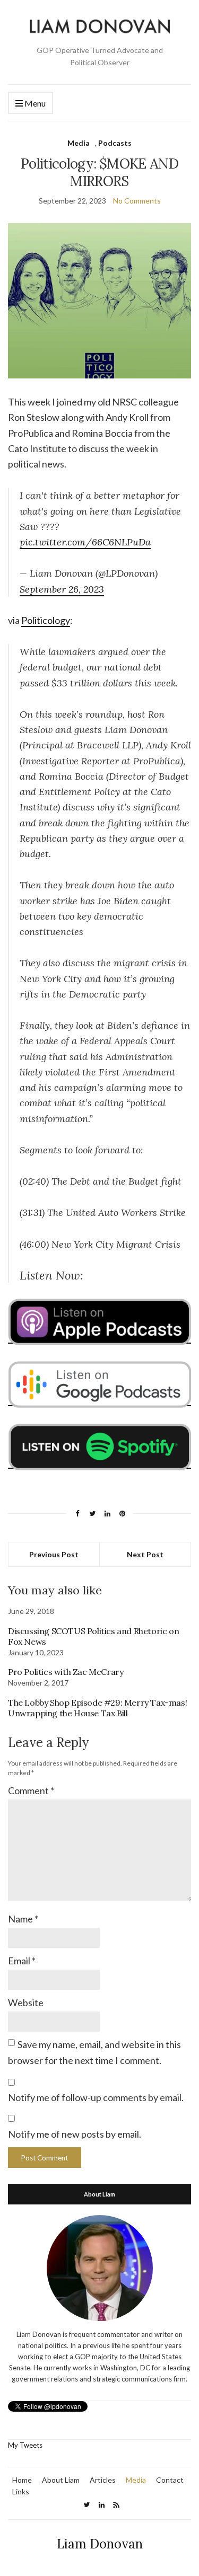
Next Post (145, 1554)
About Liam (61, 2480)
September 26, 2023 (62, 589)
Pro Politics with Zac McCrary (66, 1672)
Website (26, 2002)
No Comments (137, 201)
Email (22, 1961)
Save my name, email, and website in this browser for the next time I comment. (94, 2052)
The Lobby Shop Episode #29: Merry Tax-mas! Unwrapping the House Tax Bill (97, 1708)
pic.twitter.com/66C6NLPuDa (85, 542)
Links (21, 2491)
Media (79, 143)
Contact (170, 2480)
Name (23, 1919)
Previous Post (54, 1554)
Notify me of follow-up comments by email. (96, 2097)
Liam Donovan (100, 2544)
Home (22, 2480)
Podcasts (115, 143)
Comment (31, 1790)
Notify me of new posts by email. (75, 2134)
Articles (103, 2480)
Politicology (46, 620)
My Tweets (25, 2445)
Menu (34, 103)
